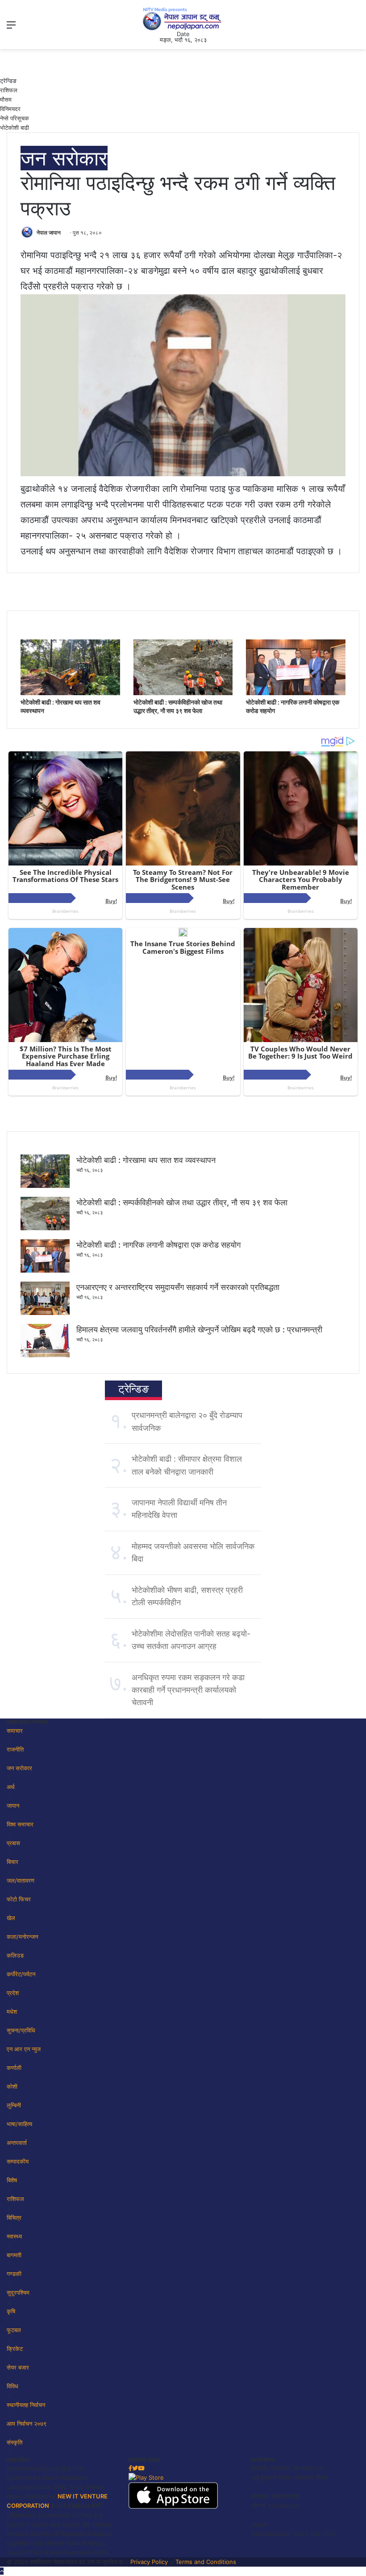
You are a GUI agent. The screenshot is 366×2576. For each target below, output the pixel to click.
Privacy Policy (149, 2562)
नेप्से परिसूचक (15, 118)
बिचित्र (14, 2217)
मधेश (12, 2011)
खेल (11, 1918)
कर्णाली (14, 2068)
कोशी (12, 2086)
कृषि (11, 2311)
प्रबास (13, 1843)
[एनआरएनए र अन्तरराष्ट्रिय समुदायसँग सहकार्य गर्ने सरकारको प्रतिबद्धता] (45, 1313)
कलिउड (15, 1955)
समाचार (15, 1731)
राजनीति (15, 1749)
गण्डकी (14, 2274)
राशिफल (9, 90)
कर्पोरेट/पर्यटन (21, 1974)
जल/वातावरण (21, 1880)
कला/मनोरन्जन (22, 1937)
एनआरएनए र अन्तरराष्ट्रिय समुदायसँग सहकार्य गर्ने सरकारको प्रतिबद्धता (178, 1287)
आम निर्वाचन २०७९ (27, 2424)
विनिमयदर (10, 109)
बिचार (12, 1862)
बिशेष (12, 2180)
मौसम (6, 99)
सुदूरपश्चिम (18, 2292)
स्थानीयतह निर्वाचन (26, 2405)
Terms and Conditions (206, 2562)
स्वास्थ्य (14, 2236)
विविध (12, 2386)
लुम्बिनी (14, 2105)
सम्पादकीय (18, 2161)
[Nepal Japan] (183, 19)
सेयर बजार (18, 2367)
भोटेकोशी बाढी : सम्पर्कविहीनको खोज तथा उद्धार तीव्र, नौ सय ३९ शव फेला (182, 1202)
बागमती (14, 2255)
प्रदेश (13, 1993)
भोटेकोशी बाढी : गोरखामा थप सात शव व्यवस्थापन (146, 1160)
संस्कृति (15, 2442)
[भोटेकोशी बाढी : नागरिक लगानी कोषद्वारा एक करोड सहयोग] (296, 693)
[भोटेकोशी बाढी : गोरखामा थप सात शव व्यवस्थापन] (70, 693)
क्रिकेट (15, 2349)
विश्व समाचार (20, 1824)
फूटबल (14, 2330)
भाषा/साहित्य (19, 2124)
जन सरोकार (64, 158)
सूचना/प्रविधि (21, 2030)
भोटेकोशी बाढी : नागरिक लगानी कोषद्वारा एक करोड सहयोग (158, 1245)
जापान (13, 1805)
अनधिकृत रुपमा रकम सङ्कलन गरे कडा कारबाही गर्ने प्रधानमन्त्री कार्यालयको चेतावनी (188, 1690)
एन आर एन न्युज (24, 2049)
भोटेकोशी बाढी (15, 128)
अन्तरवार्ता (17, 2143)
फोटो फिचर (19, 1899)
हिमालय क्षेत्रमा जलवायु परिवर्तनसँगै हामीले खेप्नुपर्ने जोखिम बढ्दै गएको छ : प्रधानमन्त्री (199, 1329)
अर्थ (11, 1787)
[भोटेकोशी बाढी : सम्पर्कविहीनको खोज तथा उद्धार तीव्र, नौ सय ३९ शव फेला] (183, 693)
